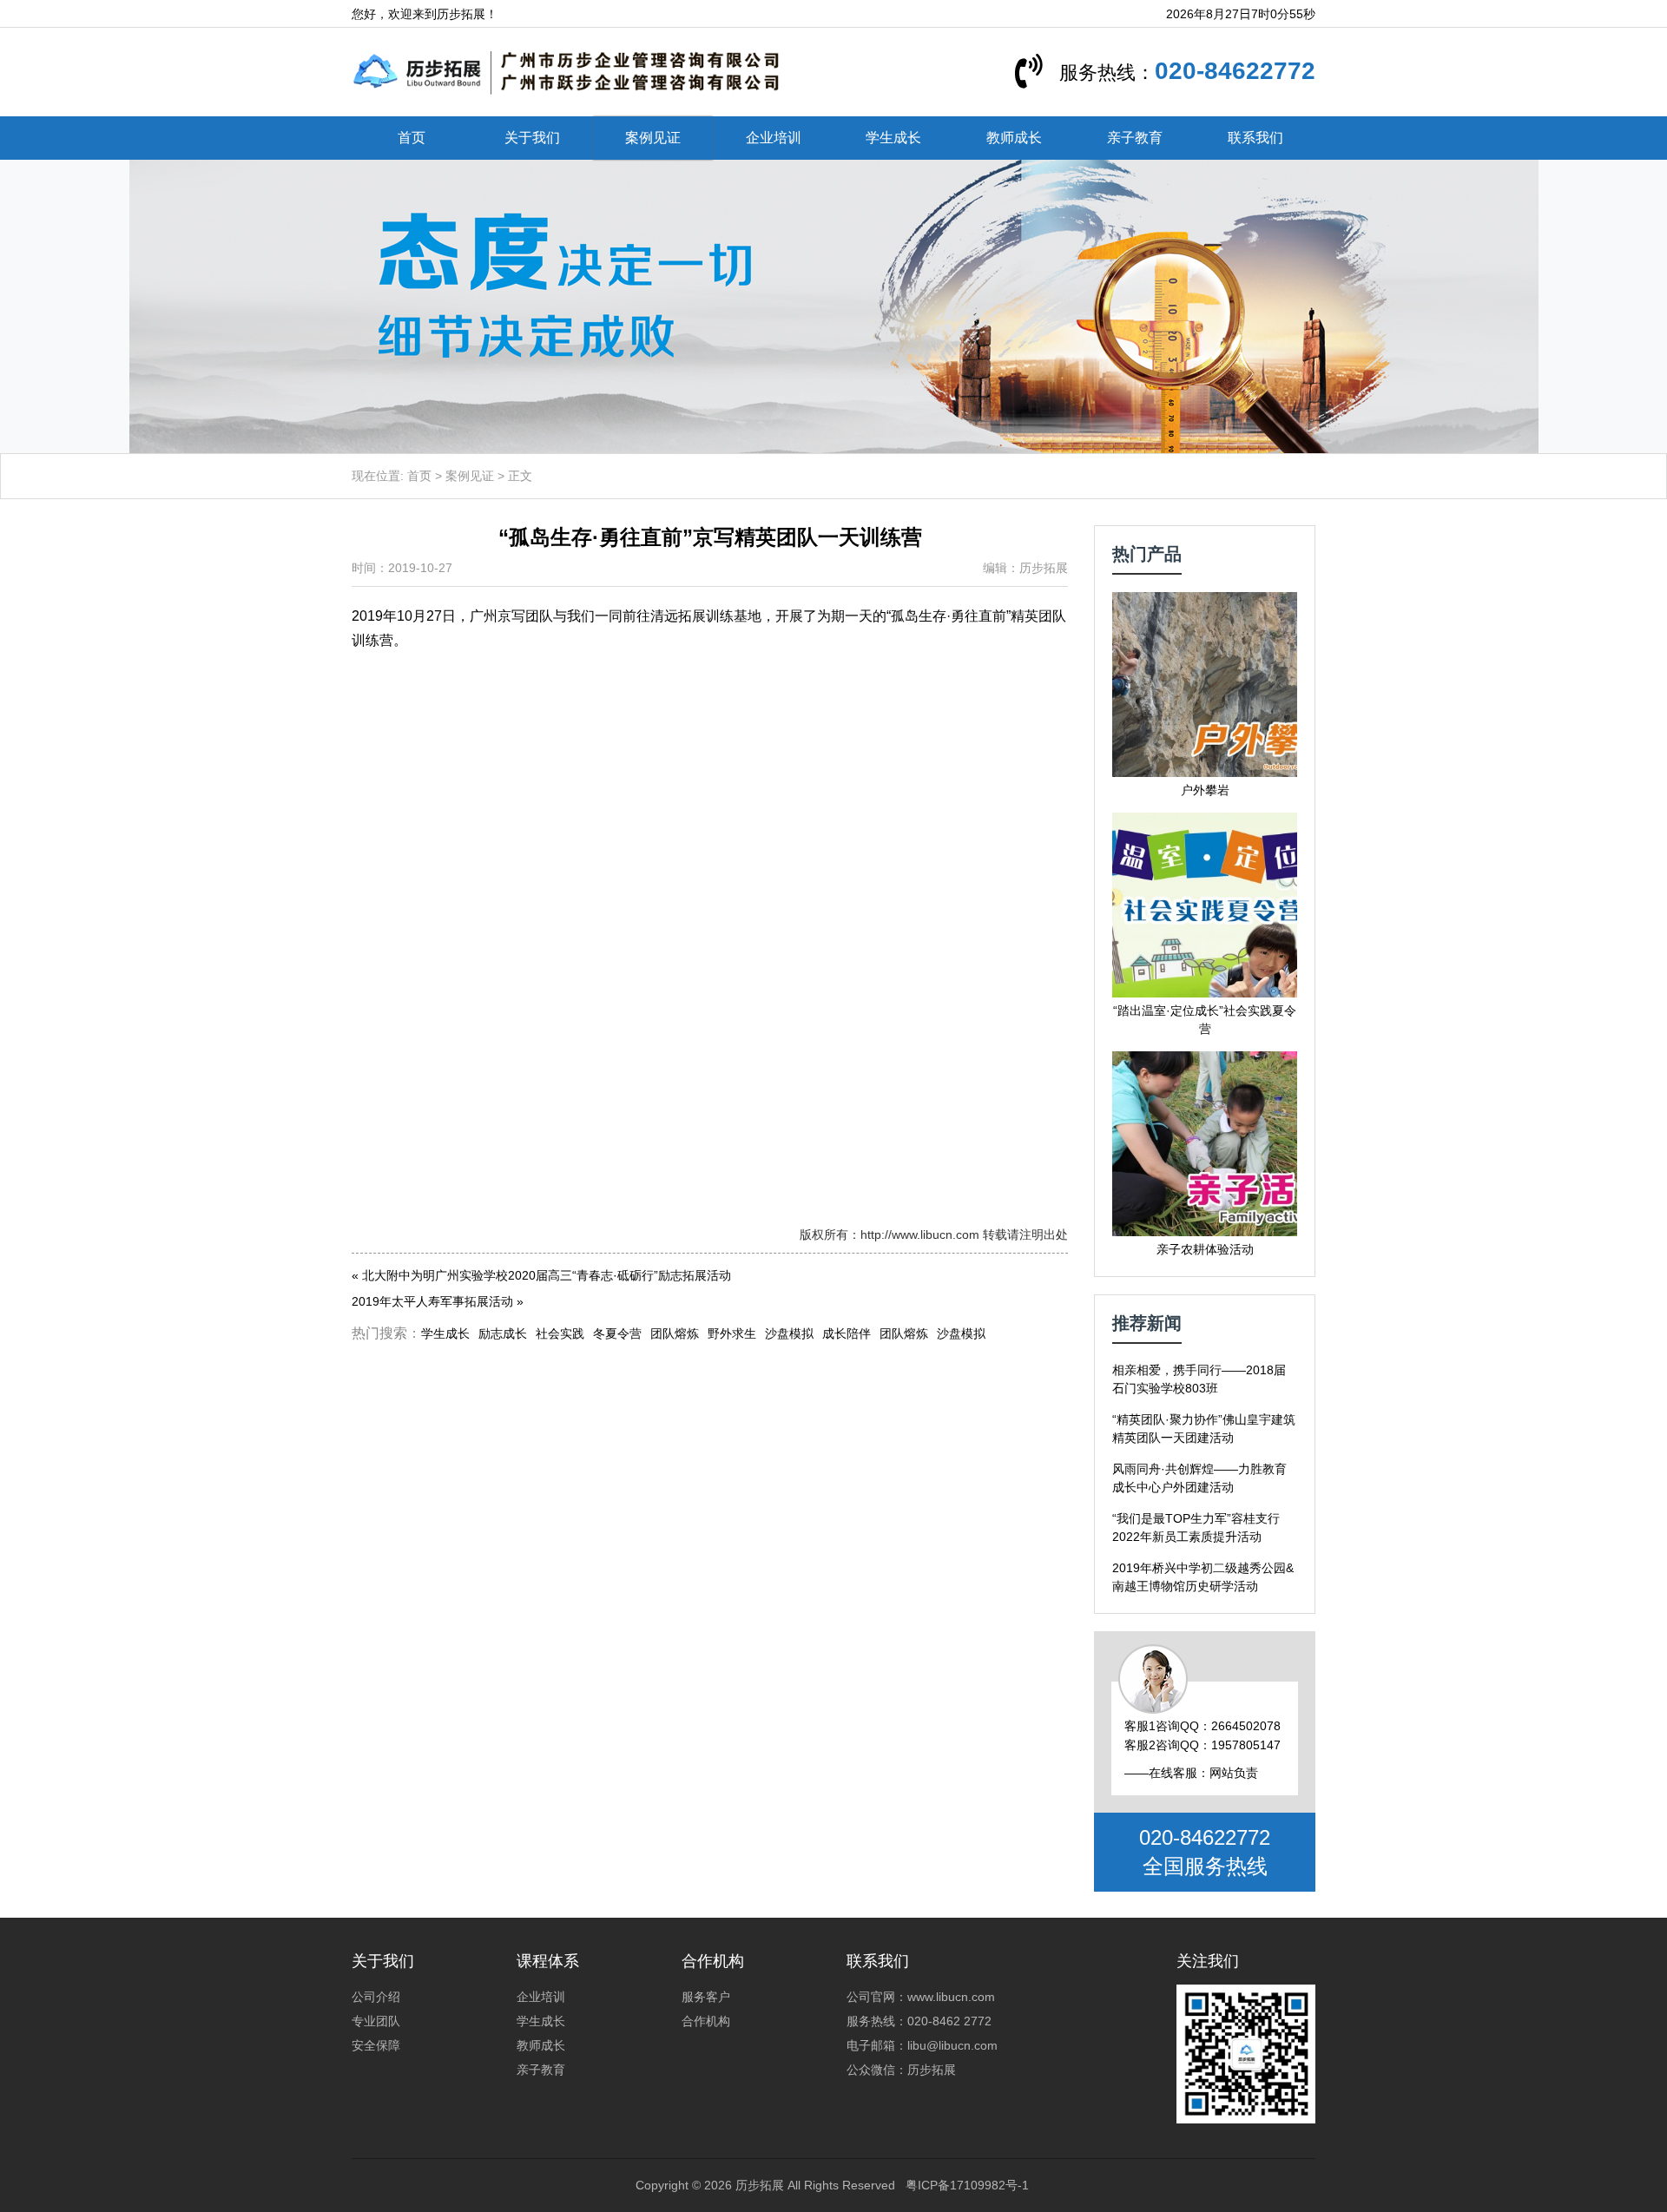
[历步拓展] (567, 71)
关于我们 (532, 138)
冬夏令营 (617, 1333)
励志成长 (503, 1333)
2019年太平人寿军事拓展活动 (432, 1301)
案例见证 (653, 138)
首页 (412, 138)
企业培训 (774, 138)
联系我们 (1255, 138)
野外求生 (732, 1333)
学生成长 (893, 138)
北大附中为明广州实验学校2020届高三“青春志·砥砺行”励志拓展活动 (547, 1275)
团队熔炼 (675, 1333)
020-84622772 (1235, 71)
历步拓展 (760, 2185)
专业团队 (376, 2021)
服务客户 (706, 1997)
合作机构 (706, 2021)
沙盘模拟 (789, 1333)
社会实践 (560, 1333)
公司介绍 (376, 1997)
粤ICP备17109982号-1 (967, 2185)
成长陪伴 (847, 1333)
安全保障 (376, 2045)
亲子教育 (1135, 138)
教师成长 (1014, 138)
